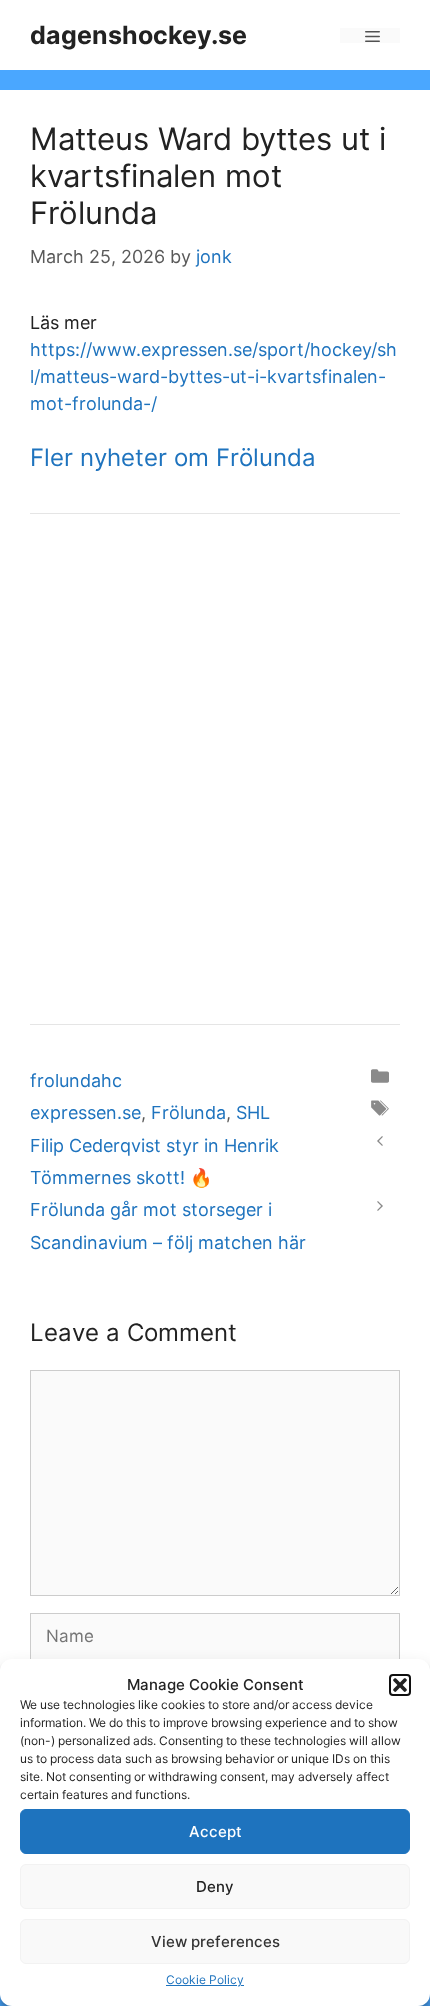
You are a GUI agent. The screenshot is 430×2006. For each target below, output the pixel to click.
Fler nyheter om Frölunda (173, 457)
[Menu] (370, 35)
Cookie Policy (205, 1979)
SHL (253, 1112)
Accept (215, 1831)
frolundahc (76, 1080)
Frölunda (188, 1112)
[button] (400, 1685)
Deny (215, 1886)
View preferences (215, 1941)
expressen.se (85, 1112)
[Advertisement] (215, 769)
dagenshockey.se (138, 35)
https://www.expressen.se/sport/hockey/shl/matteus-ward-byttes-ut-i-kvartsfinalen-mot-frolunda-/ (213, 376)
